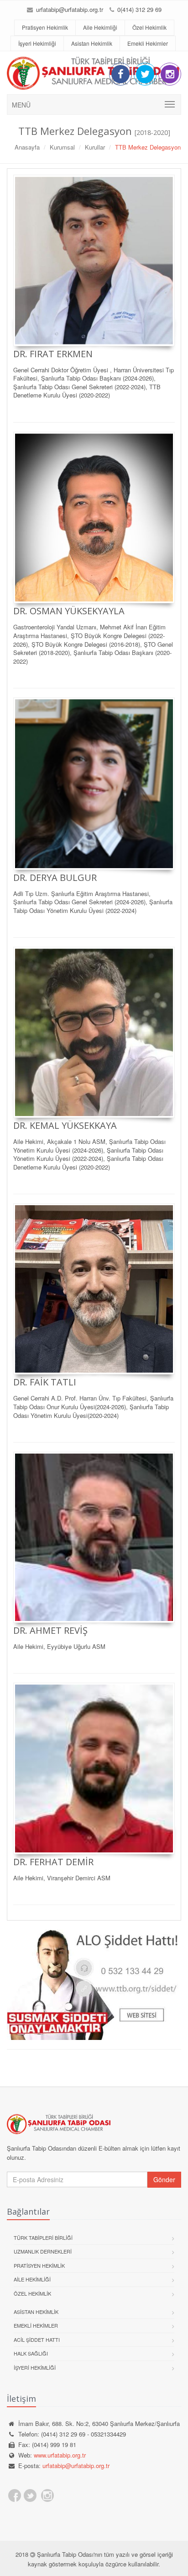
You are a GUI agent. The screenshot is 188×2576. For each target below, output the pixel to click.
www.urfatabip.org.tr (60, 2455)
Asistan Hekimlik (92, 43)
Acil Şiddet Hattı (37, 2340)
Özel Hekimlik (149, 27)
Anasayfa (27, 147)
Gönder (164, 2179)
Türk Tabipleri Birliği (43, 2238)
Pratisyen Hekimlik (45, 27)
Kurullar (95, 147)
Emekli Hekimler (148, 43)
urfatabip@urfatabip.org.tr (69, 9)
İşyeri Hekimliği (37, 43)
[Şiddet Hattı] (94, 1985)
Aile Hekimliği (100, 27)
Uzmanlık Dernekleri (43, 2251)
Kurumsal (62, 147)
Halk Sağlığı (31, 2353)
